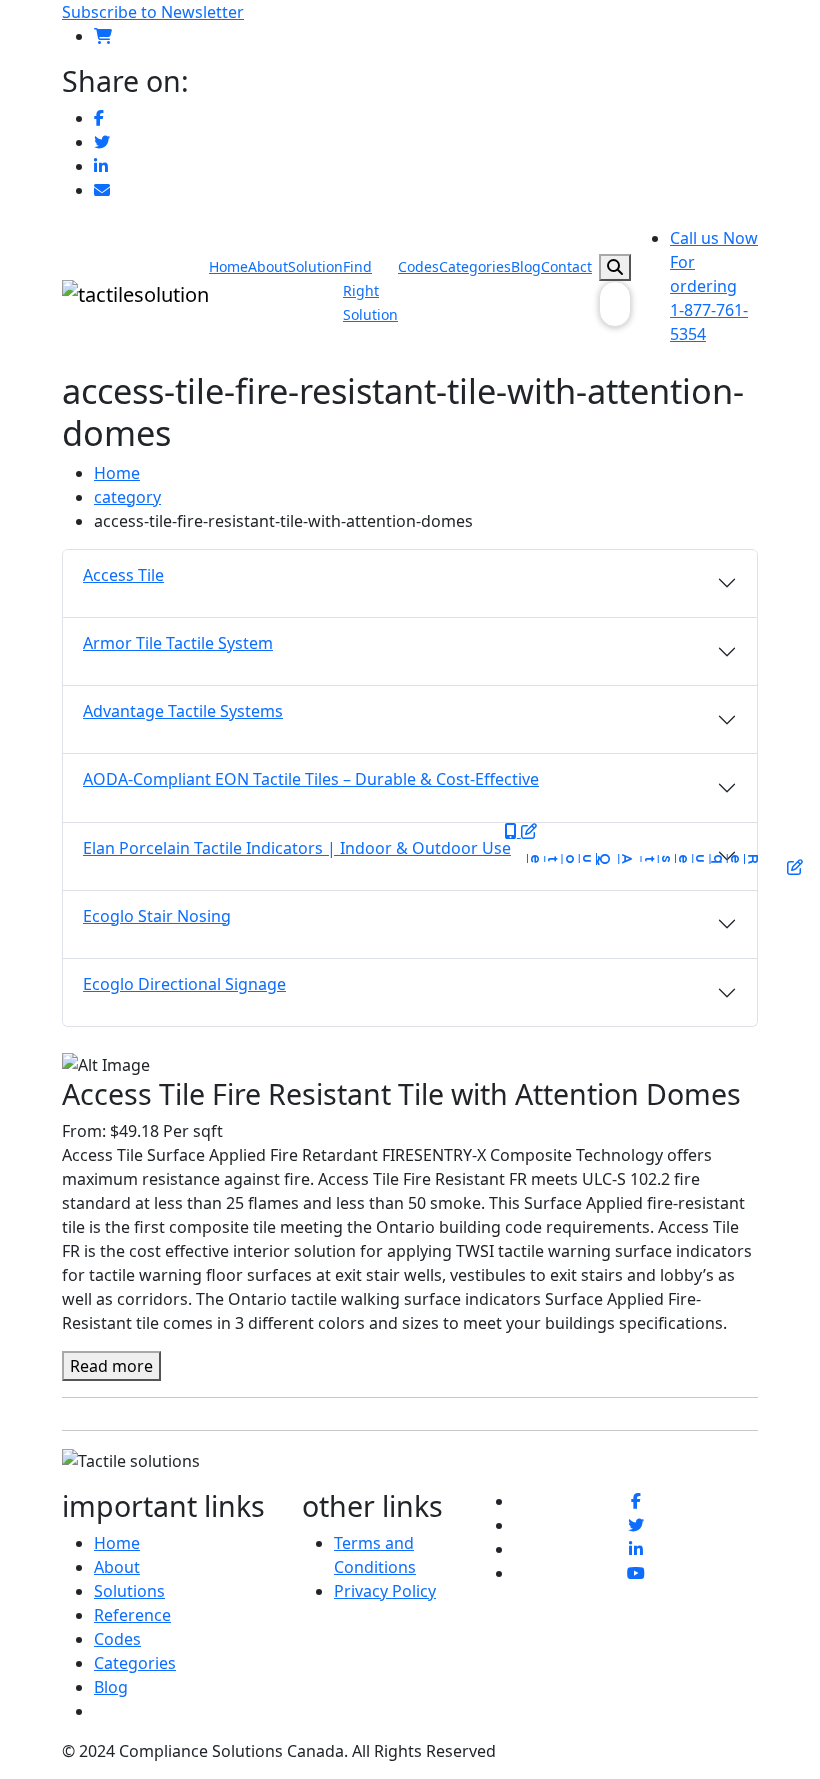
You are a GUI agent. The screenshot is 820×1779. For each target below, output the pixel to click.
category (127, 497)
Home (228, 266)
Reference (132, 1615)
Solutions (129, 1591)
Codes (418, 266)
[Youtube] (636, 1573)
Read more (111, 1366)
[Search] (615, 267)
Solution (315, 266)
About (268, 266)
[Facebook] (99, 118)
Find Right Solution (370, 290)
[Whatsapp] (102, 190)
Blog (526, 266)
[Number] (513, 831)
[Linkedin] (101, 166)
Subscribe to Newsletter (153, 12)
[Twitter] (102, 142)
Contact (566, 266)
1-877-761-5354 (714, 286)
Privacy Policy (385, 1591)
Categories (475, 266)
